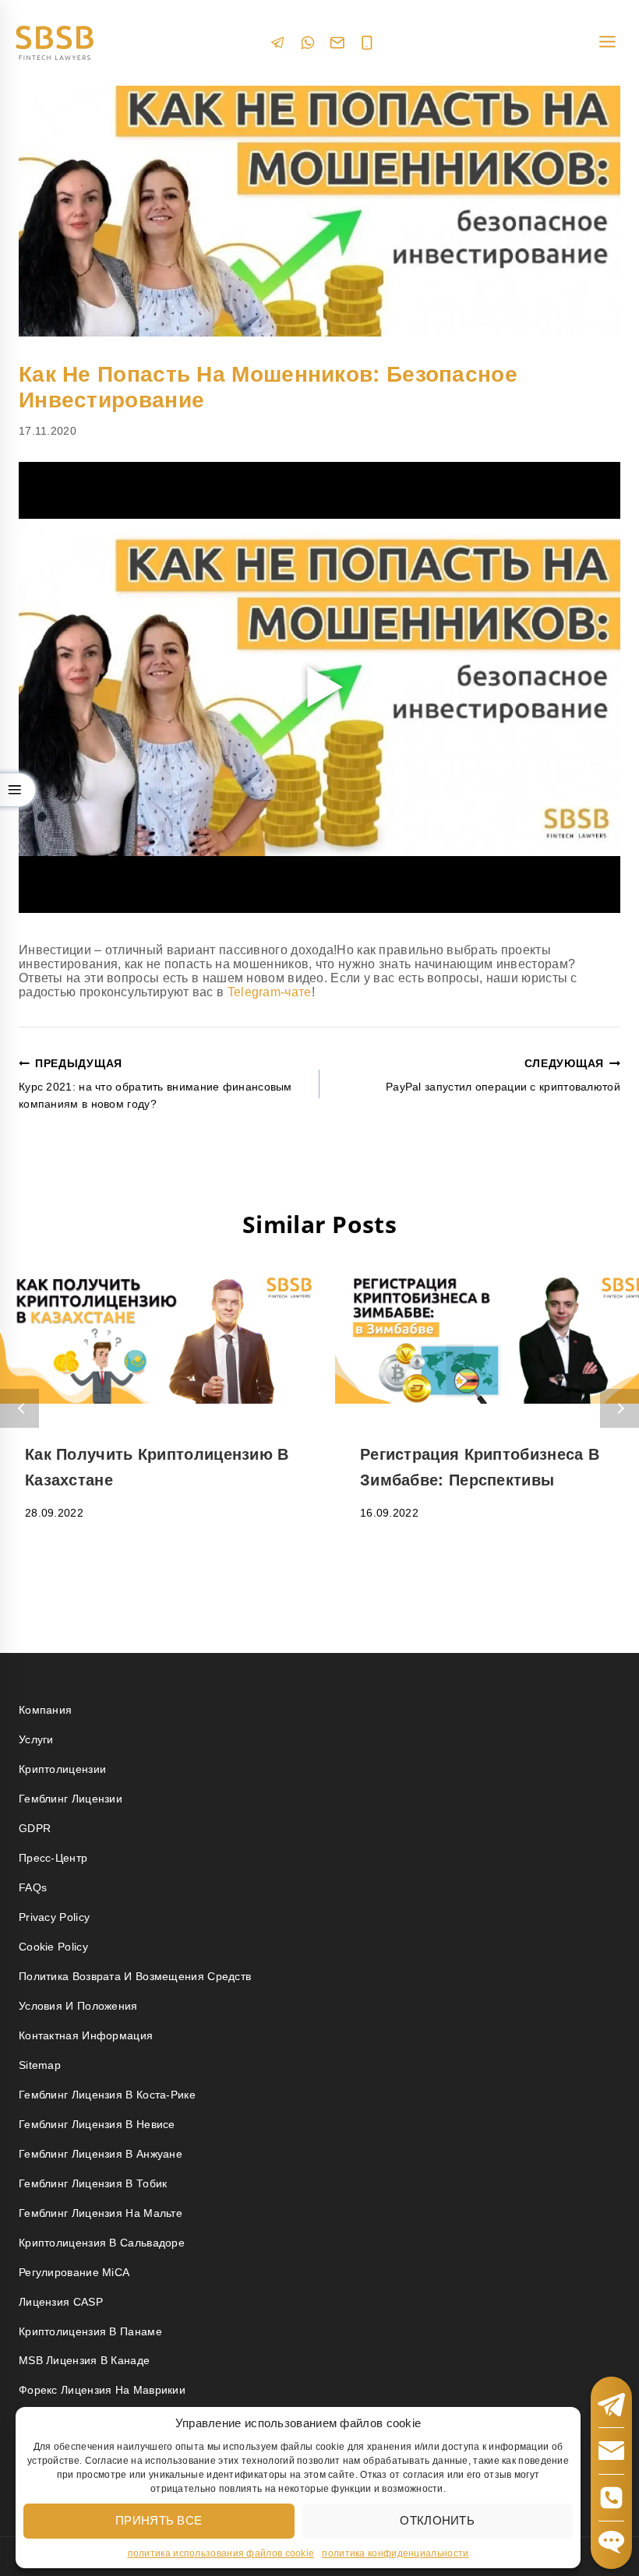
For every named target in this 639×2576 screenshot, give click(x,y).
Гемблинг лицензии (71, 1799)
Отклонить (437, 2520)
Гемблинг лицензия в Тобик (93, 2183)
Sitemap (40, 2065)
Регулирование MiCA (74, 2272)
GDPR (35, 1828)
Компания (45, 1710)
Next (620, 1408)
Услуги (36, 1739)
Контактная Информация (86, 2035)
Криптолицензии (62, 1769)
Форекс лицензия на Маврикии (102, 2390)
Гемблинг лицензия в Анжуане (101, 2154)
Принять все (159, 2520)
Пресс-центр (53, 1858)
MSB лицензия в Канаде (84, 2360)
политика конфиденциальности (395, 2553)
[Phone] (367, 43)
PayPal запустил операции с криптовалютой (503, 1075)
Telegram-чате (270, 992)
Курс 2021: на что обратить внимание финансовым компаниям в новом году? (155, 1084)
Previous (19, 1408)
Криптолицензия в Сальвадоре (102, 2243)
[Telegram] (278, 42)
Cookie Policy (53, 1947)
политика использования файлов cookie (221, 2553)
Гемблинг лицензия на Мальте (101, 2213)
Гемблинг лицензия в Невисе (97, 2124)
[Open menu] (607, 42)
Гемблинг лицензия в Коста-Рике (107, 2095)
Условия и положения (78, 2006)
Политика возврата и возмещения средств (135, 1976)
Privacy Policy (54, 1917)
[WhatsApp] (308, 42)
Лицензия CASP (61, 2302)
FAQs (33, 1887)
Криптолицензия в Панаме (90, 2331)
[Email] (337, 43)
